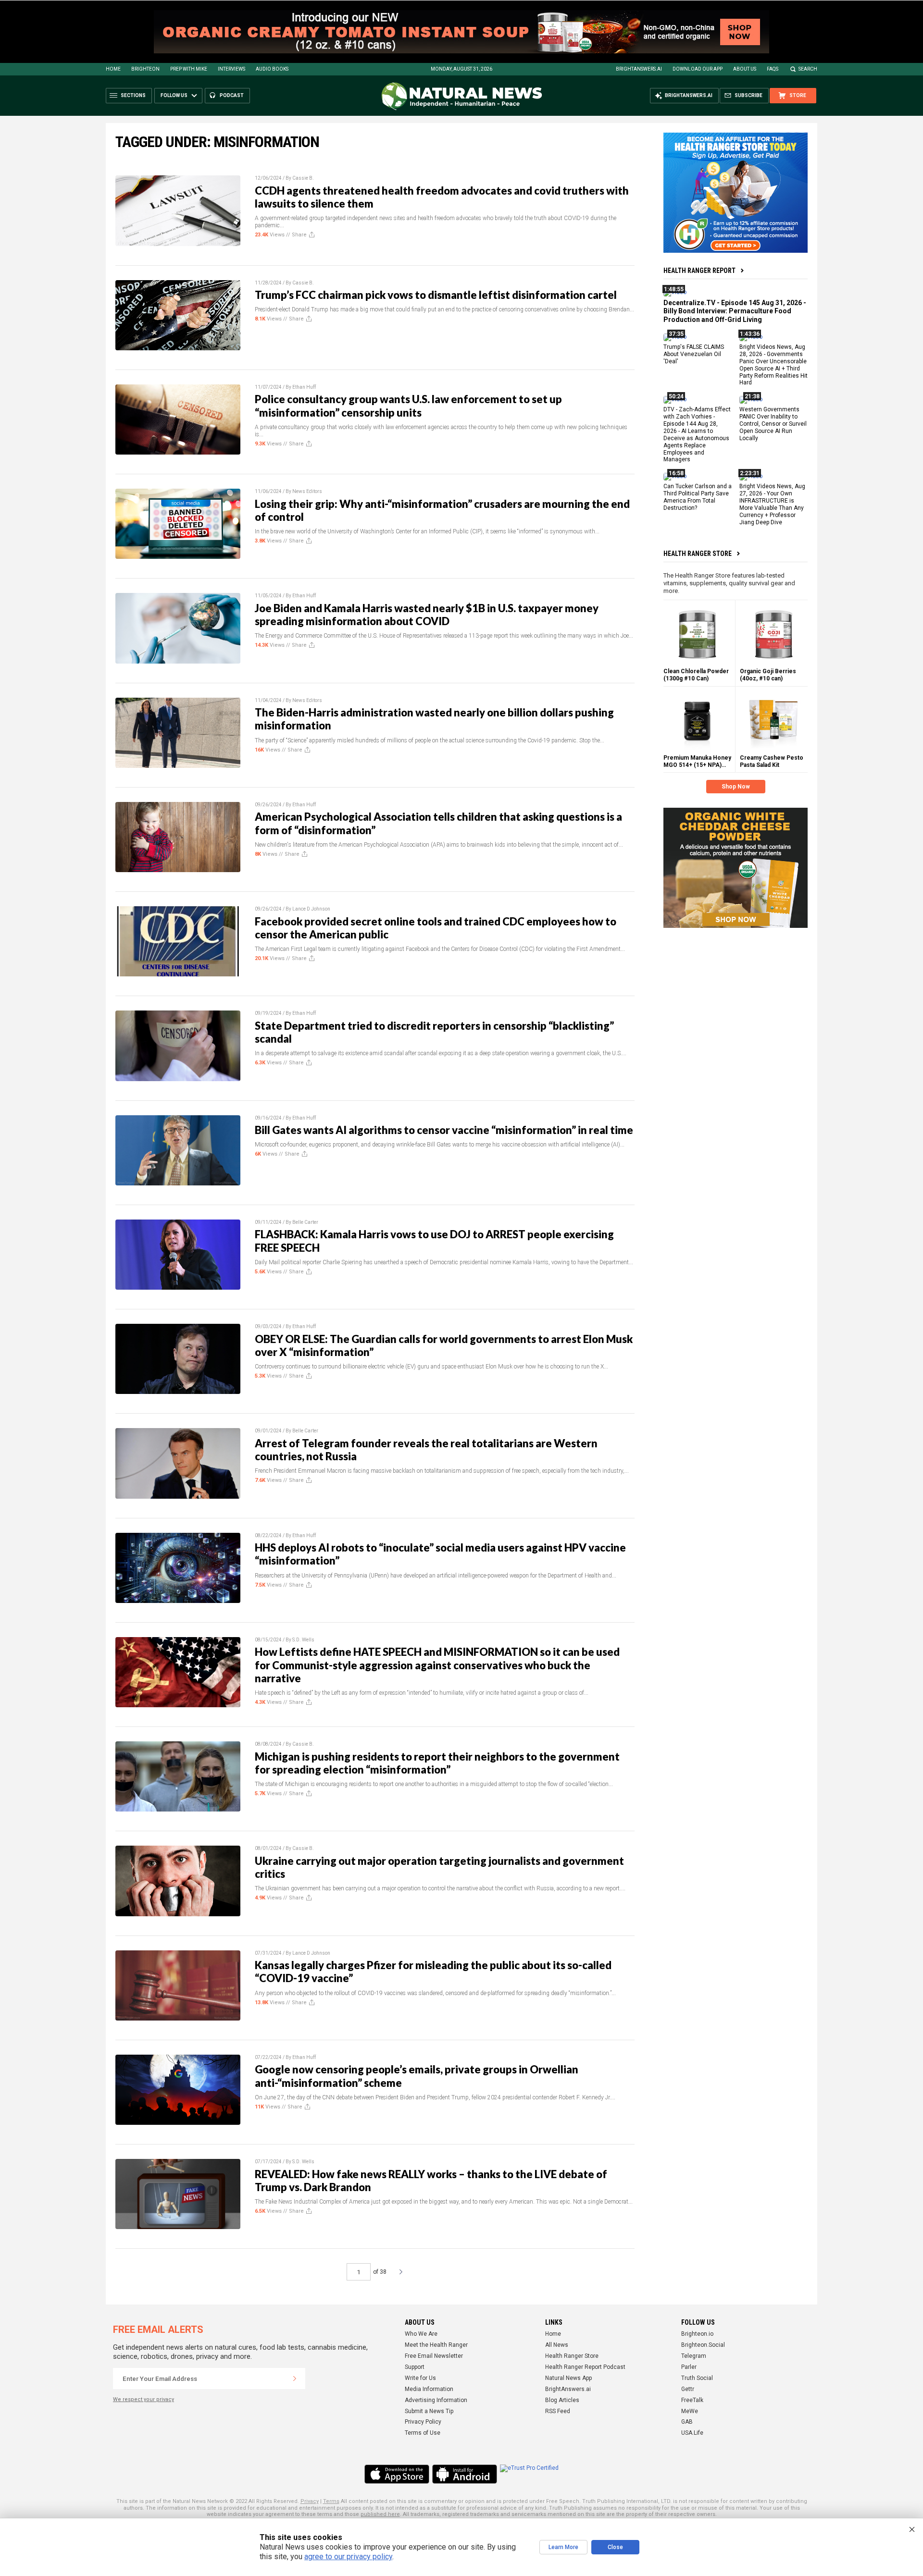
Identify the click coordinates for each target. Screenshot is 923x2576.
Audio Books (272, 69)
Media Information (429, 2389)
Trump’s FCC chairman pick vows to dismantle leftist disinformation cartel (436, 295)
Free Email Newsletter (434, 2356)
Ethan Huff (304, 387)
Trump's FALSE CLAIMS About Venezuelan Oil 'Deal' (694, 354)
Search (808, 69)
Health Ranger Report (699, 271)
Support (415, 2367)
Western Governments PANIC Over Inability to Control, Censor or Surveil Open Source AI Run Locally (773, 424)
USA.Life (692, 2433)
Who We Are (421, 2334)
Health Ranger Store (698, 553)
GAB (687, 2422)
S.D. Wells (303, 1640)
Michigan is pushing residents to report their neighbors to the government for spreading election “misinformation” (437, 1763)
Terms (331, 2501)
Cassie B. (303, 178)
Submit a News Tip (429, 2411)
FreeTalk (692, 2400)
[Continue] (295, 2379)
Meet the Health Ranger (436, 2345)
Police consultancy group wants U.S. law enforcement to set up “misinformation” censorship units (408, 406)
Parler (689, 2367)
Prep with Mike (189, 69)
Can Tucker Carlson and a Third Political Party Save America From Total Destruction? (698, 497)
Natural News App (568, 2378)
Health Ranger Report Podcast (585, 2367)
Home (113, 69)
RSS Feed (558, 2411)
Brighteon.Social (703, 2345)
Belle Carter (305, 1222)
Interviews (231, 69)
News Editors (307, 491)
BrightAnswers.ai (639, 69)
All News (557, 2345)
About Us (745, 69)
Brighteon (145, 69)
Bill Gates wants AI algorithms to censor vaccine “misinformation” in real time (444, 1130)
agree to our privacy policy (348, 2557)
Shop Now (736, 787)
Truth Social (697, 2378)
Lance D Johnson (311, 909)
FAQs (773, 69)
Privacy (310, 2501)
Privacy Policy (423, 2422)
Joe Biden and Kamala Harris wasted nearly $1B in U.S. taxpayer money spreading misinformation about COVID (427, 615)
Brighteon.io (697, 2334)
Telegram (694, 2356)
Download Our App (698, 69)
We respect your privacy (143, 2399)
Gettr (688, 2389)
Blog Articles (562, 2400)
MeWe (690, 2411)
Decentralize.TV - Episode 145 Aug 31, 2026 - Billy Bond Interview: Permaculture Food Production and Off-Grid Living (735, 311)
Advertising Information (436, 2400)
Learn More (563, 2547)
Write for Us (420, 2378)
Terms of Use (423, 2433)
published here (380, 2514)
